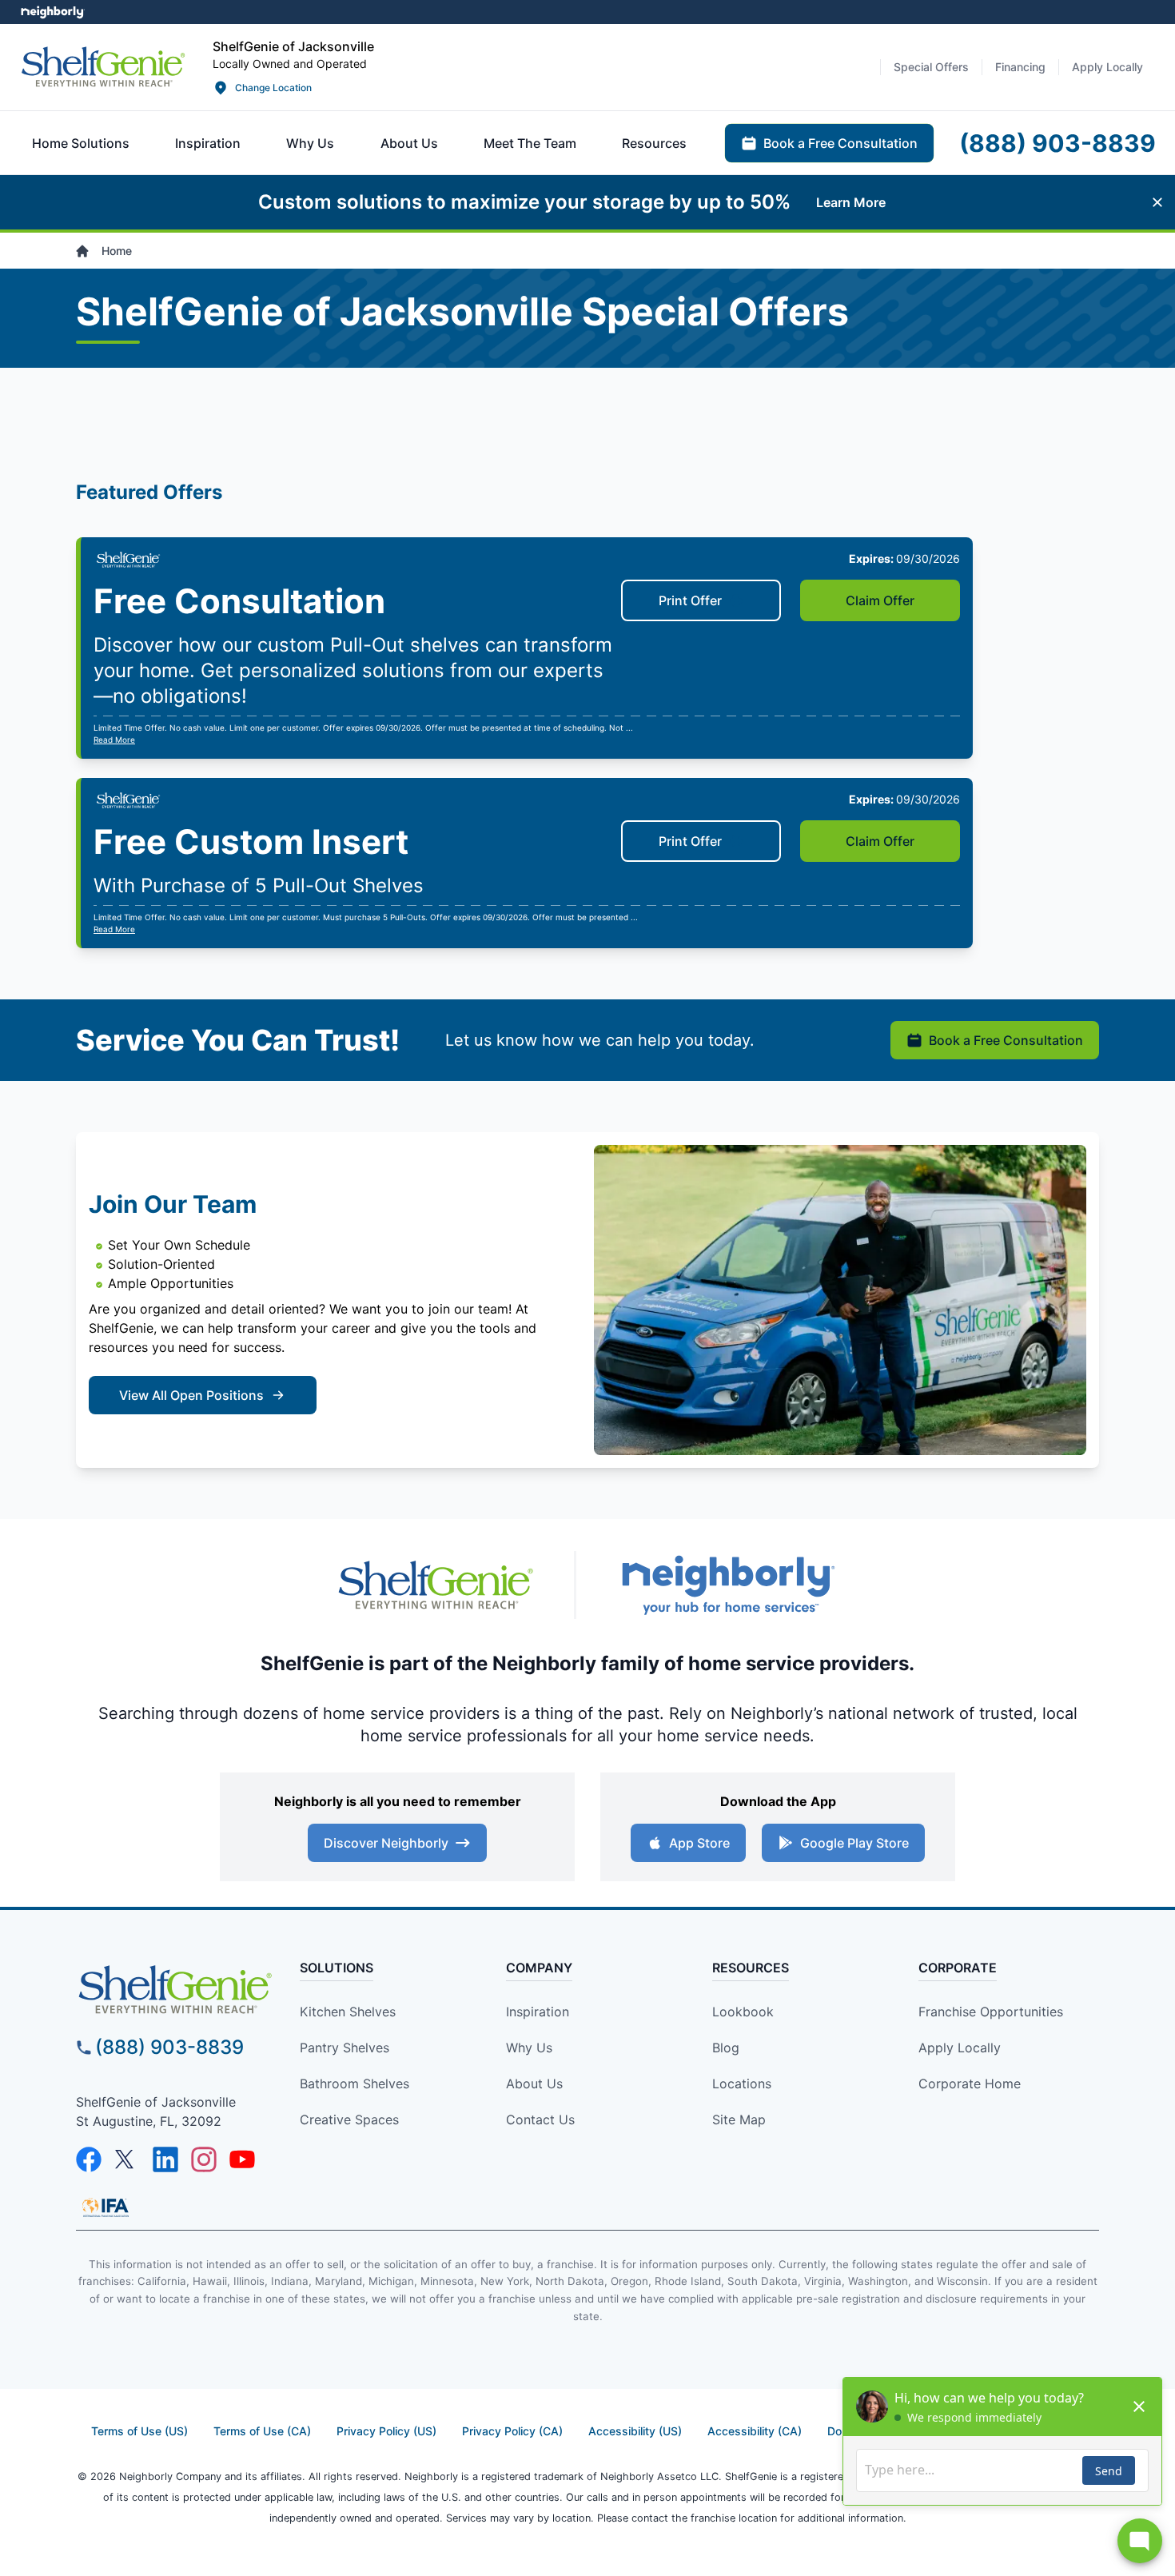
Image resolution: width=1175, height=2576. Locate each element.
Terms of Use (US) (139, 2431)
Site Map (739, 2119)
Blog (726, 2048)
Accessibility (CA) (755, 2431)
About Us (534, 2084)
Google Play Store (854, 1843)
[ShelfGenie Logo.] (175, 1990)
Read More (114, 740)
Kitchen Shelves (348, 2012)
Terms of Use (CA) (262, 2431)
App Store (699, 1843)
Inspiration (538, 2012)
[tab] (81, 143)
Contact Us (540, 2119)
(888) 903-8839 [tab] (1057, 143)
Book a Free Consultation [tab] (840, 143)
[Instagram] (204, 2159)
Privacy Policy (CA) (512, 2431)
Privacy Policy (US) (386, 2431)
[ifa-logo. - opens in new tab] (106, 2207)
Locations (742, 2084)
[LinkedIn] (165, 2159)
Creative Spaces (349, 2119)
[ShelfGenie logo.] (436, 1585)
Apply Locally (960, 2048)
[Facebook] (89, 2159)
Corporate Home (970, 2084)
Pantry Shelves (345, 2048)
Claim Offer (880, 600)
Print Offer (690, 600)
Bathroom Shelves (354, 2084)
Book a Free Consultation (1006, 1040)
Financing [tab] (1020, 67)
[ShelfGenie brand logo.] (103, 67)
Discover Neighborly (386, 1843)
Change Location (273, 88)
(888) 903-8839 (169, 2047)
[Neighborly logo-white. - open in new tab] (52, 12)
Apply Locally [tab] (1107, 67)
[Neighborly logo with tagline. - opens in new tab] (727, 1585)
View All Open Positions (191, 1395)
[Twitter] (127, 2159)
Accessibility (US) (635, 2431)
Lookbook (743, 2012)
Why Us (529, 2048)
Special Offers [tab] (931, 67)
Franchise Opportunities (991, 2012)
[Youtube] (242, 2159)
